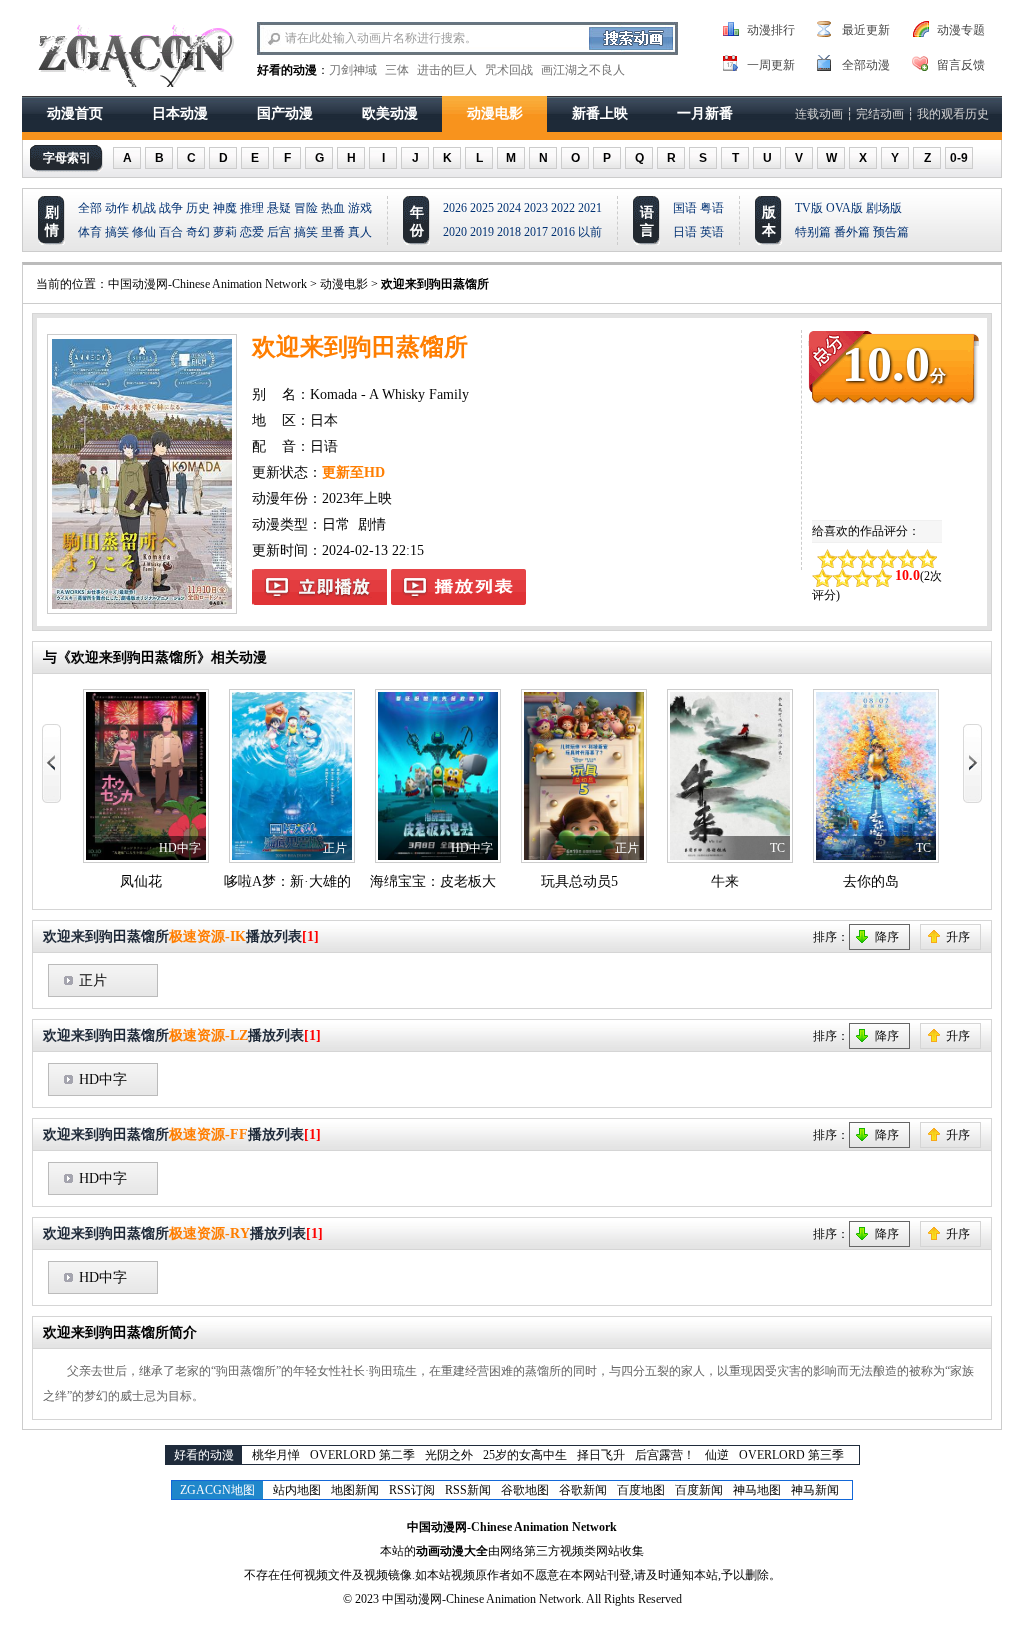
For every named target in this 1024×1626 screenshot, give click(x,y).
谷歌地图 (525, 1490)
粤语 (712, 208)
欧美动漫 (390, 113)
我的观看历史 (953, 114)
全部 (90, 208)
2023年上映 (357, 498)
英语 (712, 232)
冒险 (306, 208)
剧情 (372, 524)
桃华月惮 (276, 1455)
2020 (455, 232)
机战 (144, 208)
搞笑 (117, 232)
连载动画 (819, 114)
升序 (958, 937)
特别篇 (813, 232)
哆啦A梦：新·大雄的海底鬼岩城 (322, 881)
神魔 (225, 208)
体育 (90, 232)
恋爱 (252, 232)
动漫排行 (771, 30)
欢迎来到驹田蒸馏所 (435, 284)
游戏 (360, 208)
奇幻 (198, 232)
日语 (685, 232)
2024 (509, 208)
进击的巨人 (447, 70)
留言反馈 (961, 65)
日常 (336, 524)
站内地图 (297, 1490)
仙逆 (717, 1455)
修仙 (144, 232)
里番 (333, 232)
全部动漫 (866, 65)
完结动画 (880, 114)
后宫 (279, 232)
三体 (397, 70)
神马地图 (757, 1490)
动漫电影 (495, 113)
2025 (482, 208)
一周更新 (771, 65)
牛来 (725, 881)
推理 (252, 208)
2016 (563, 232)
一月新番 (705, 113)
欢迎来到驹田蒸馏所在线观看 (319, 587)
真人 (360, 232)
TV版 (809, 208)
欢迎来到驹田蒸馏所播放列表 (458, 587)
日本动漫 (180, 113)
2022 (563, 208)
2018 (509, 232)
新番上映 (600, 113)
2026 (455, 208)
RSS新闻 (468, 1490)
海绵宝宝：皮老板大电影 (447, 881)
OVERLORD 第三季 (791, 1455)
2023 (536, 208)
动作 (117, 208)
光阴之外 (449, 1455)
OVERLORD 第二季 (362, 1455)
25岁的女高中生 (525, 1455)
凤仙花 (141, 881)
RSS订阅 (412, 1490)
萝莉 (225, 232)
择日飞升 (601, 1455)
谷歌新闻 (583, 1490)
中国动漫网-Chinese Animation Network (207, 284)
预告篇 (891, 232)
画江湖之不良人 (583, 70)
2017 (536, 232)
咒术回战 (509, 70)
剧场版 (884, 208)
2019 (482, 232)
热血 (333, 208)
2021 (590, 208)
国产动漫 (285, 113)
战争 (171, 208)
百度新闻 (699, 1490)
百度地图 (641, 1490)
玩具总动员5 (579, 881)
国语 (685, 208)
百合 (171, 232)
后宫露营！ (665, 1455)
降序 (887, 937)
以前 (590, 232)
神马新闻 (815, 1490)
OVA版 (844, 208)
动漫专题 (961, 30)
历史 (198, 208)
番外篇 (852, 232)
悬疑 (279, 208)
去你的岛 (871, 881)
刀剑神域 (353, 70)
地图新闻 (355, 1490)
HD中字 (103, 1079)
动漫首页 (75, 113)
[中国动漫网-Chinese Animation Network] (133, 57)
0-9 (959, 158)
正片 (93, 980)
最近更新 (866, 30)
